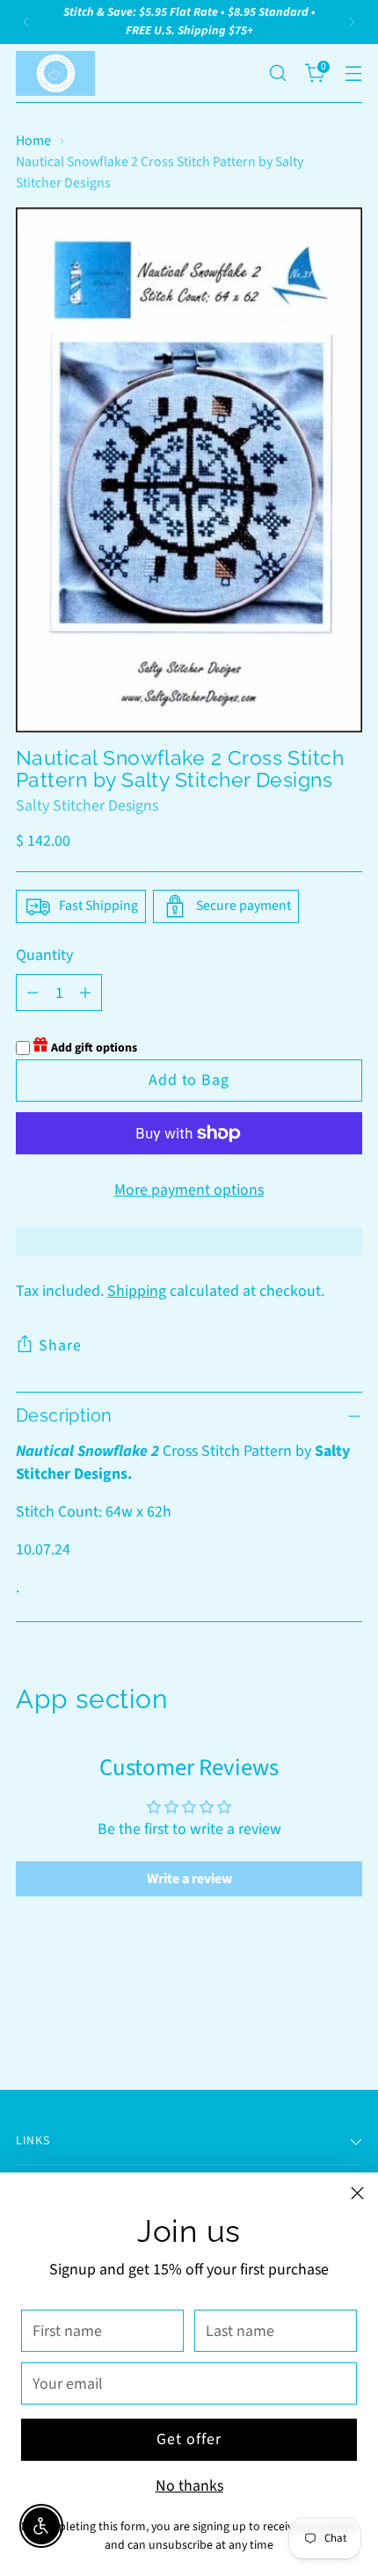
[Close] (357, 2193)
